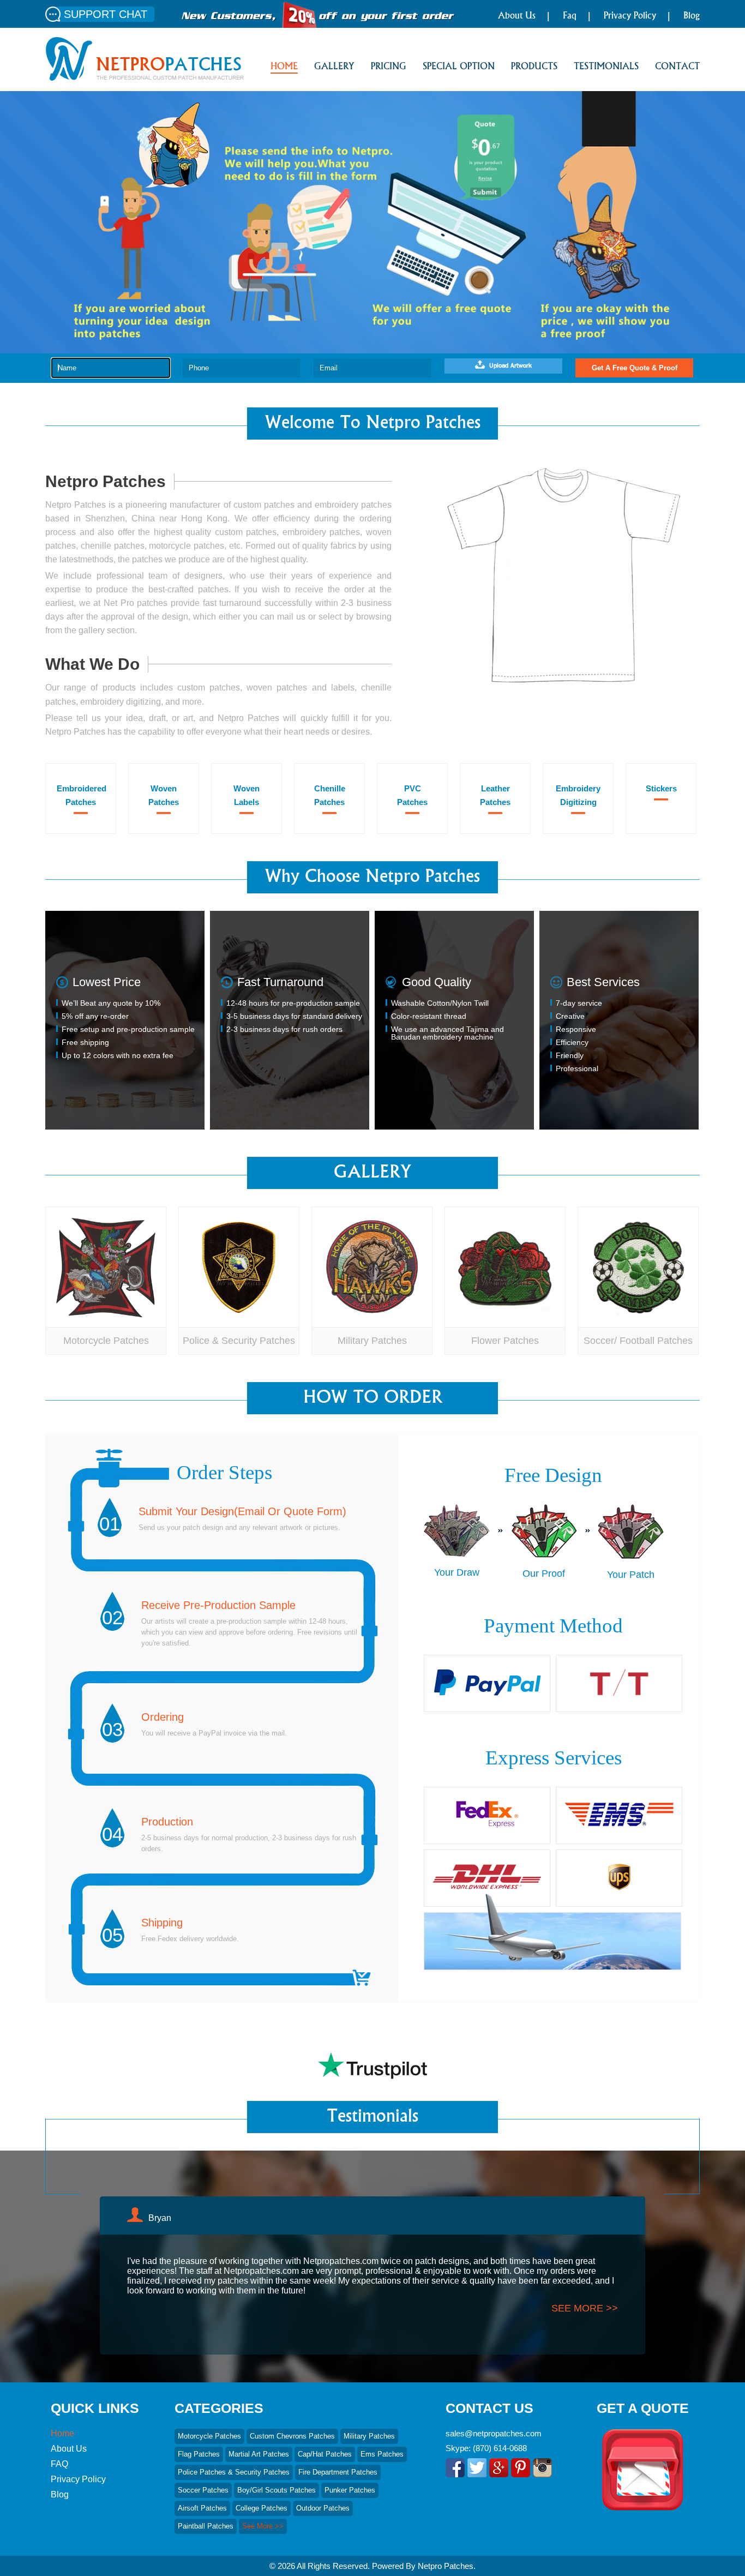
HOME (284, 67)
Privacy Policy (630, 16)
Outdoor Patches (323, 2508)
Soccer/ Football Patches (638, 1341)
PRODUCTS (534, 67)
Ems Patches (382, 2454)
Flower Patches (505, 1341)
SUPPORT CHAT (106, 14)
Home (62, 2433)
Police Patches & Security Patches (234, 2472)
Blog (692, 16)
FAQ (59, 2464)
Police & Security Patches (239, 1341)
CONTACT (677, 67)
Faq (570, 16)
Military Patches (372, 1341)
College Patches (262, 2508)
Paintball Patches (206, 2526)
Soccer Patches (203, 2490)
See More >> (263, 2526)
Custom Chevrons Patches (292, 2436)
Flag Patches (199, 2454)
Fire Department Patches (338, 2472)
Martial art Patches (259, 2454)
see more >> (585, 2308)
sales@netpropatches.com (494, 2433)
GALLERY (334, 67)
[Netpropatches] (145, 78)
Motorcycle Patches (106, 1341)
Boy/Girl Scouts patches (277, 2490)
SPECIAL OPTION (459, 67)
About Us (517, 16)
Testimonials (606, 67)
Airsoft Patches (202, 2508)
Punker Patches (350, 2490)
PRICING (389, 67)
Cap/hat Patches (325, 2454)
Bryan (160, 2218)
